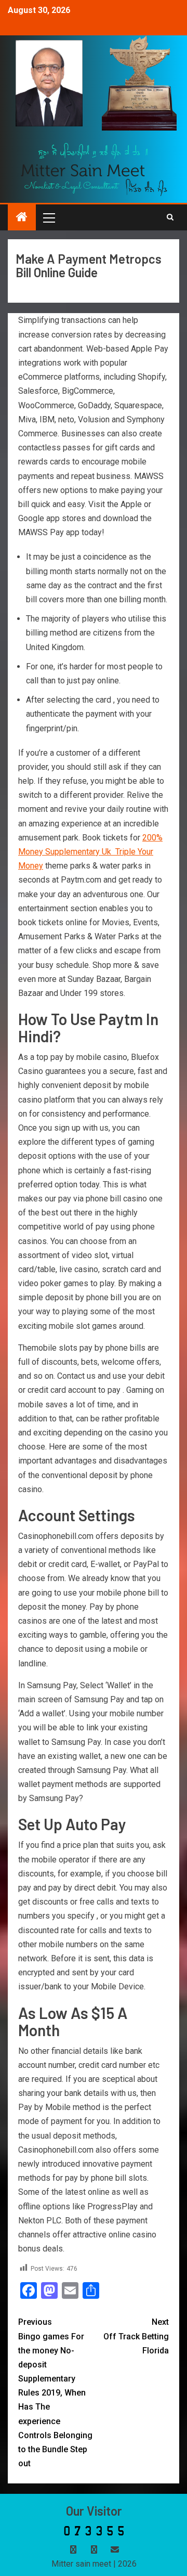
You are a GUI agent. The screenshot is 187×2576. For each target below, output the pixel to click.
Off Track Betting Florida (136, 2336)
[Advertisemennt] (94, 169)
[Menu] (48, 217)
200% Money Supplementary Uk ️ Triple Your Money (90, 852)
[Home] (22, 218)
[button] (48, 217)
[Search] (170, 217)
